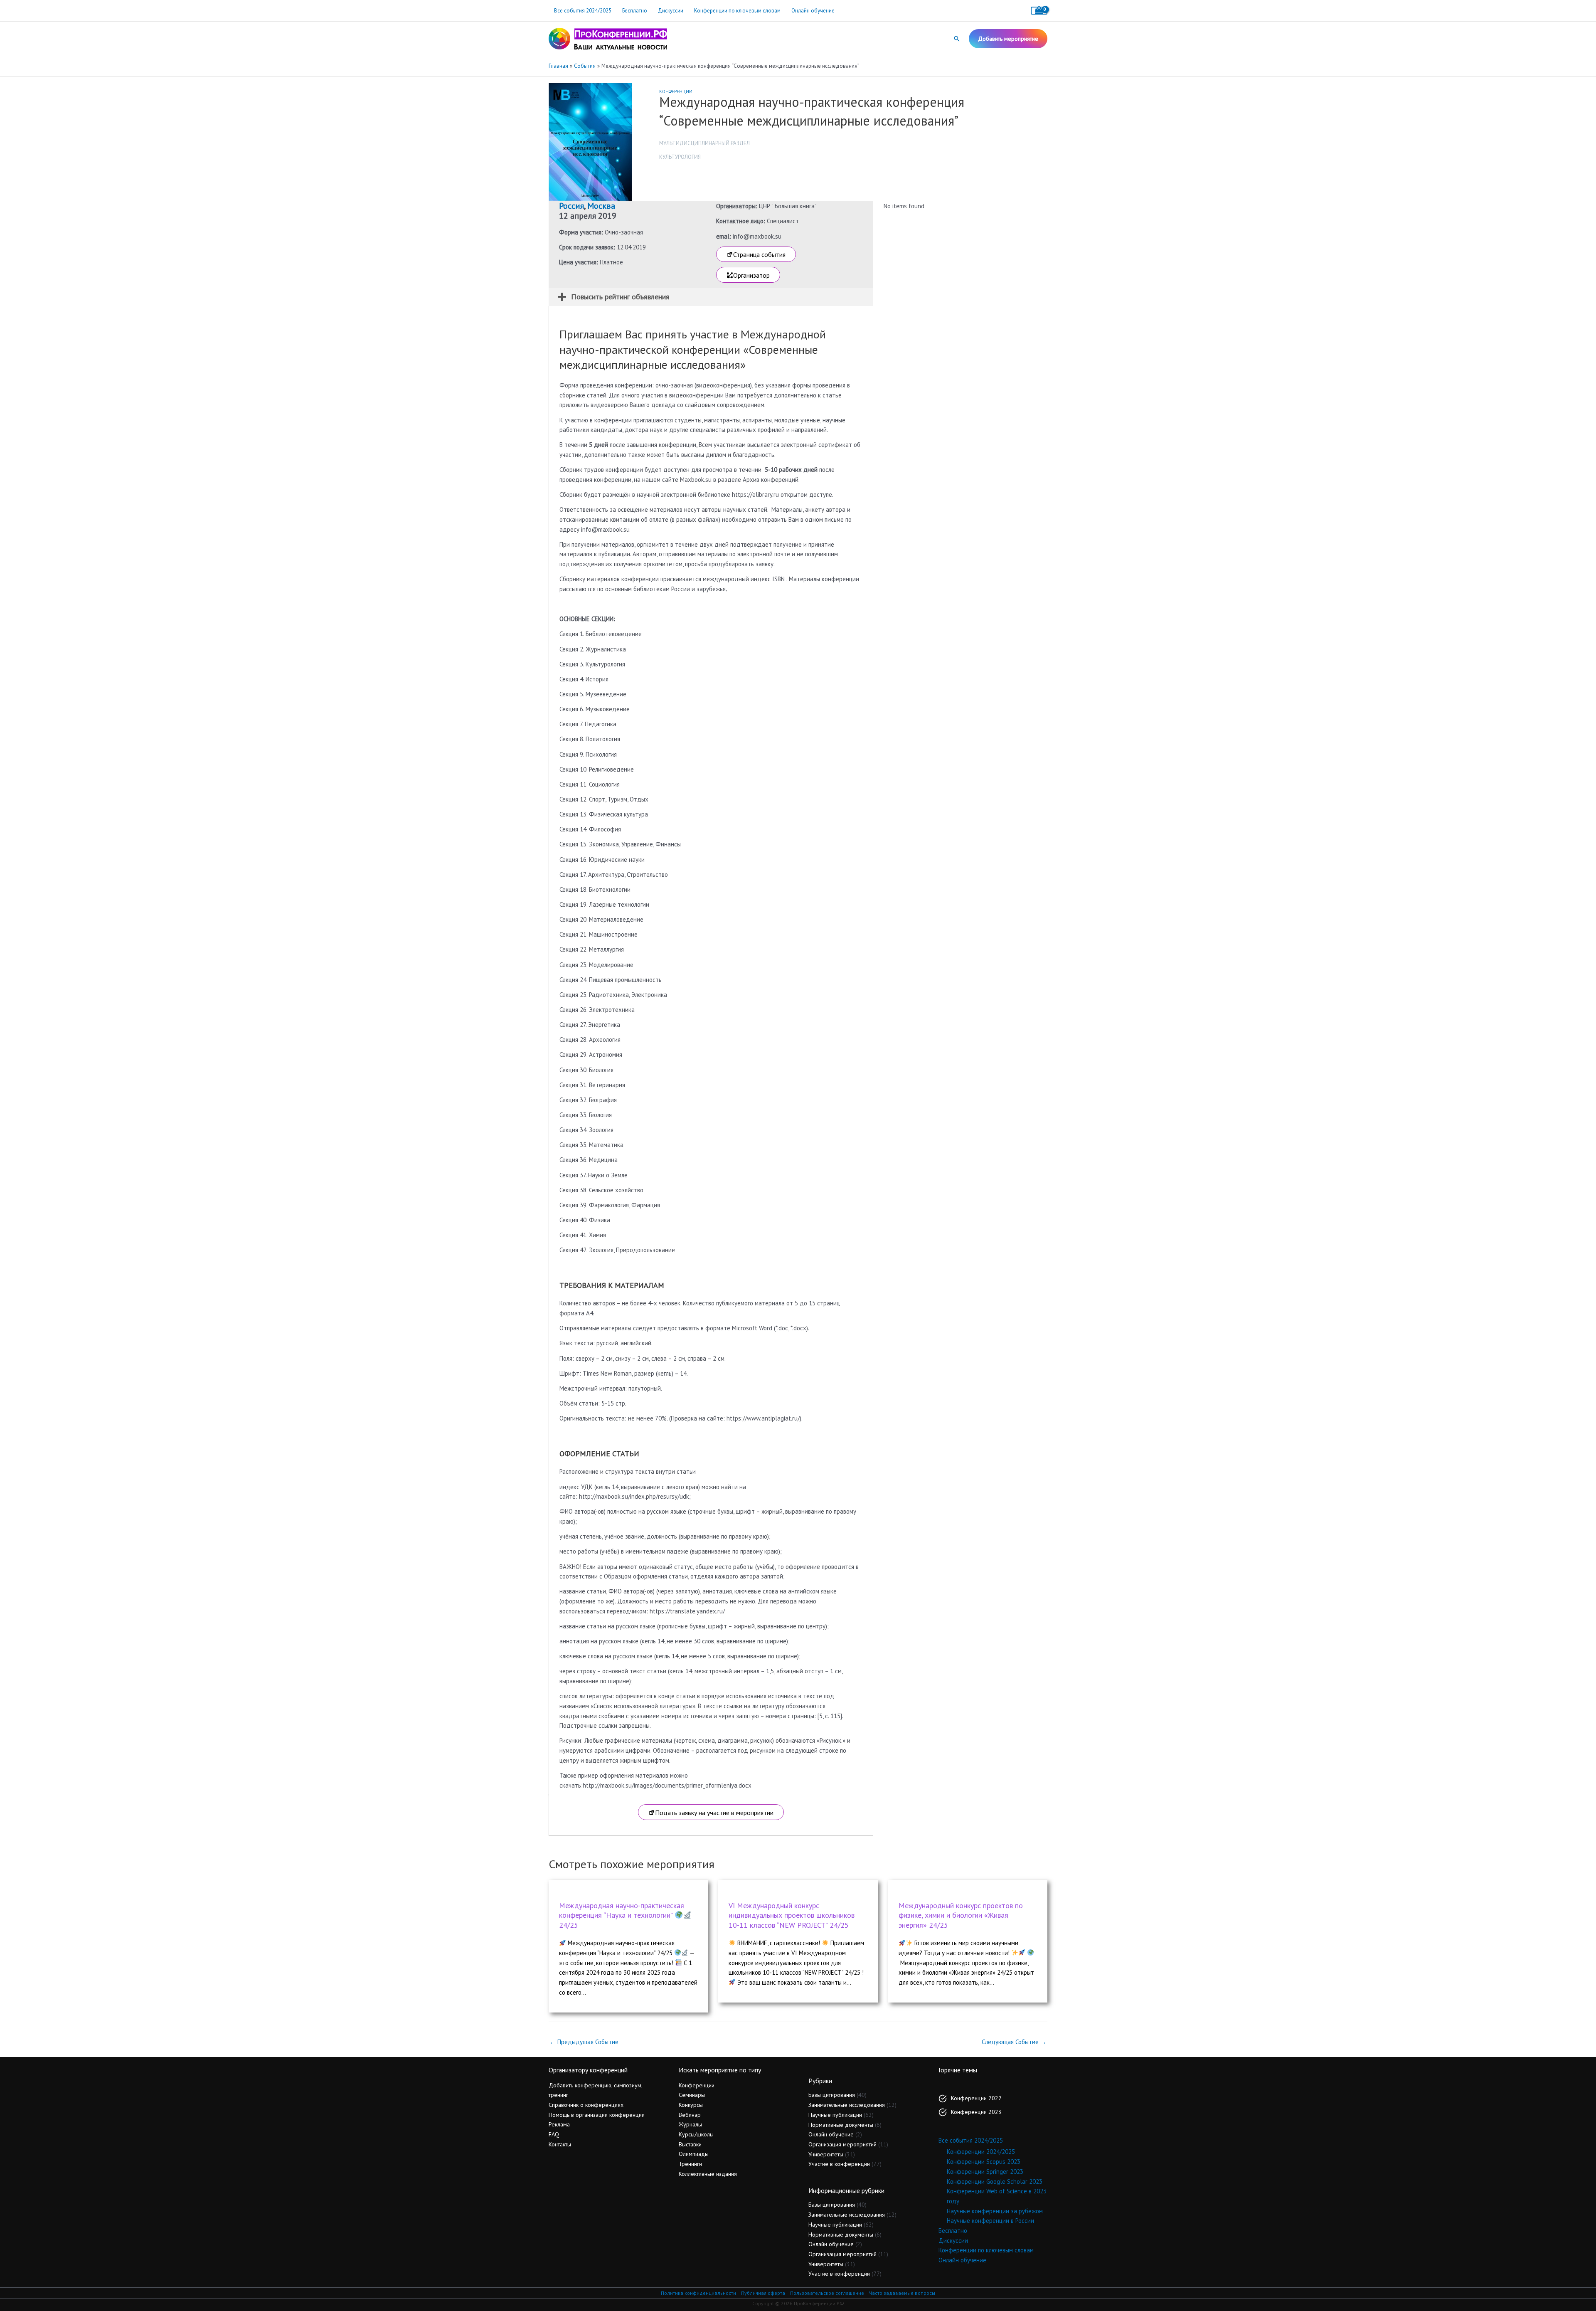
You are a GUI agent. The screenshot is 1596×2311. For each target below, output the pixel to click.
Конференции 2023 (976, 2112)
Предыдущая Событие (584, 2042)
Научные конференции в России (990, 2221)
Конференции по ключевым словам (737, 11)
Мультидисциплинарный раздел (704, 143)
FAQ (554, 2134)
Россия (571, 206)
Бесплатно (635, 11)
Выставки (690, 2144)
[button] (957, 39)
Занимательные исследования (847, 2105)
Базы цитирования (832, 2095)
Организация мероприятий (842, 2144)
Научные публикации (835, 2115)
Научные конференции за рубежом (995, 2211)
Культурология (680, 157)
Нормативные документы (841, 2125)
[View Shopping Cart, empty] (1039, 11)
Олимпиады (694, 2154)
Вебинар (690, 2115)
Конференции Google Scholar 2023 (995, 2182)
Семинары (692, 2095)
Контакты (560, 2144)
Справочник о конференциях (586, 2105)
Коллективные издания (708, 2174)
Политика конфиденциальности (698, 2293)
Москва (601, 206)
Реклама (559, 2124)
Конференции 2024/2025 (981, 2152)
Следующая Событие (1014, 2042)
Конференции (676, 91)
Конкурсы (691, 2105)
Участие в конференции (839, 2164)
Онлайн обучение (813, 11)
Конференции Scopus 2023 (984, 2162)
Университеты (826, 2154)
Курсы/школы (696, 2134)
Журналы (690, 2124)
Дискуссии (671, 11)
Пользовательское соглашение (827, 2293)
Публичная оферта (763, 2293)
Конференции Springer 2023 (985, 2172)
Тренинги (690, 2164)
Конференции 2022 (976, 2098)
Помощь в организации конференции (597, 2115)
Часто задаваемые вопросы (902, 2293)
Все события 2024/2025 (583, 11)
